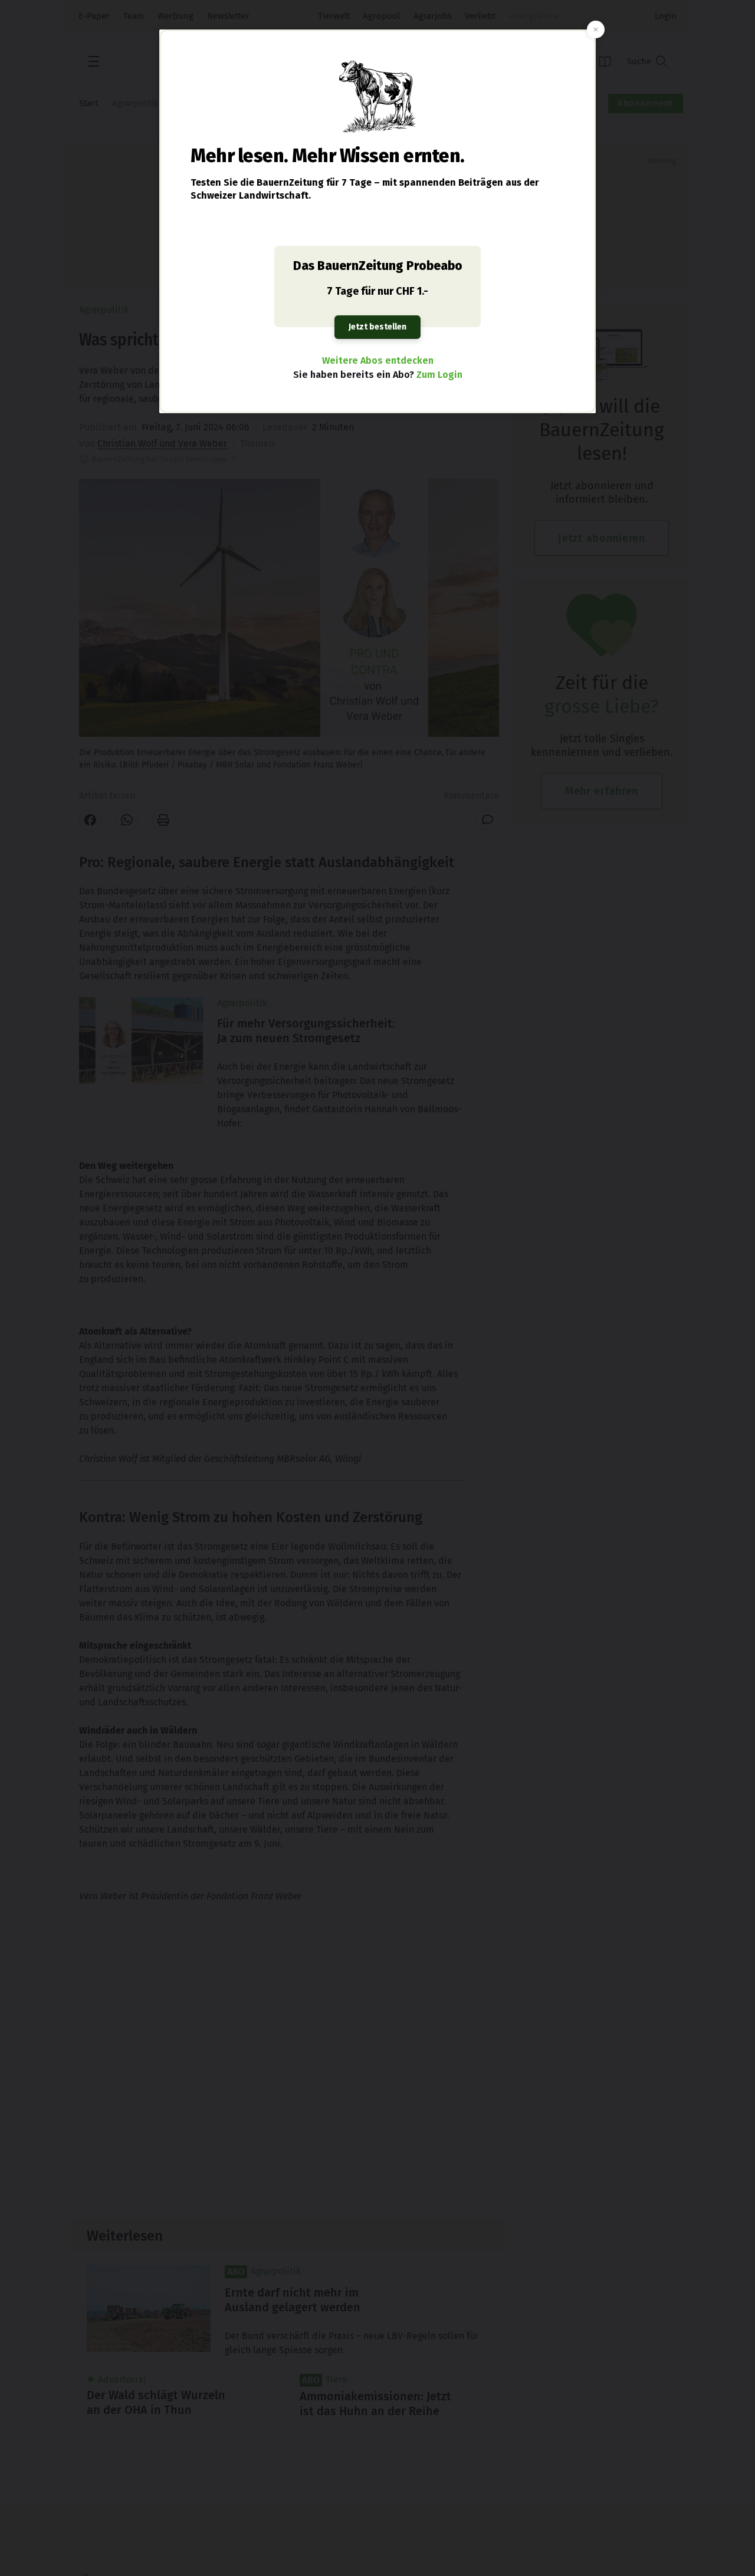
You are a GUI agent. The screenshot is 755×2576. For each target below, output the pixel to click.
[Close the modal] (596, 29)
